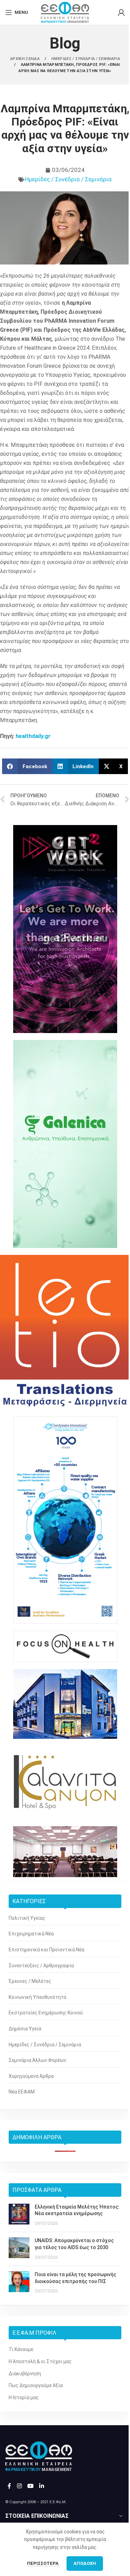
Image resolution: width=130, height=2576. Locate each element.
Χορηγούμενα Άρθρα (31, 2076)
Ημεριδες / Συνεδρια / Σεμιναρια (86, 59)
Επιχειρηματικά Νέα (31, 1934)
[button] (27, 766)
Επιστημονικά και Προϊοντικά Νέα (46, 1950)
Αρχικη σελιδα (25, 59)
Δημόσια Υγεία (25, 2029)
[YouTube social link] (30, 2486)
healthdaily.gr (33, 736)
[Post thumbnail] (19, 2215)
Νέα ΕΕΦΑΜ (22, 2092)
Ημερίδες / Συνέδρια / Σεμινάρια (68, 179)
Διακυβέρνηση (25, 2374)
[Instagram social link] (19, 2486)
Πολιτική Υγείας (27, 1918)
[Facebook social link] (9, 2486)
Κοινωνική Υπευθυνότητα (37, 1997)
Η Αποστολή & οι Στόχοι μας (40, 2361)
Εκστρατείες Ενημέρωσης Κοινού (46, 2013)
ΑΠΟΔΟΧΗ (85, 2563)
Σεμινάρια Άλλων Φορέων (37, 2060)
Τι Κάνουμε (21, 2349)
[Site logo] (65, 12)
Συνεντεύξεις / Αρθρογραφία (41, 1966)
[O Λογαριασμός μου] (121, 12)
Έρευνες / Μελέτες (30, 1981)
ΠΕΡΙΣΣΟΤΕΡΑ (43, 2563)
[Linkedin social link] (42, 2486)
